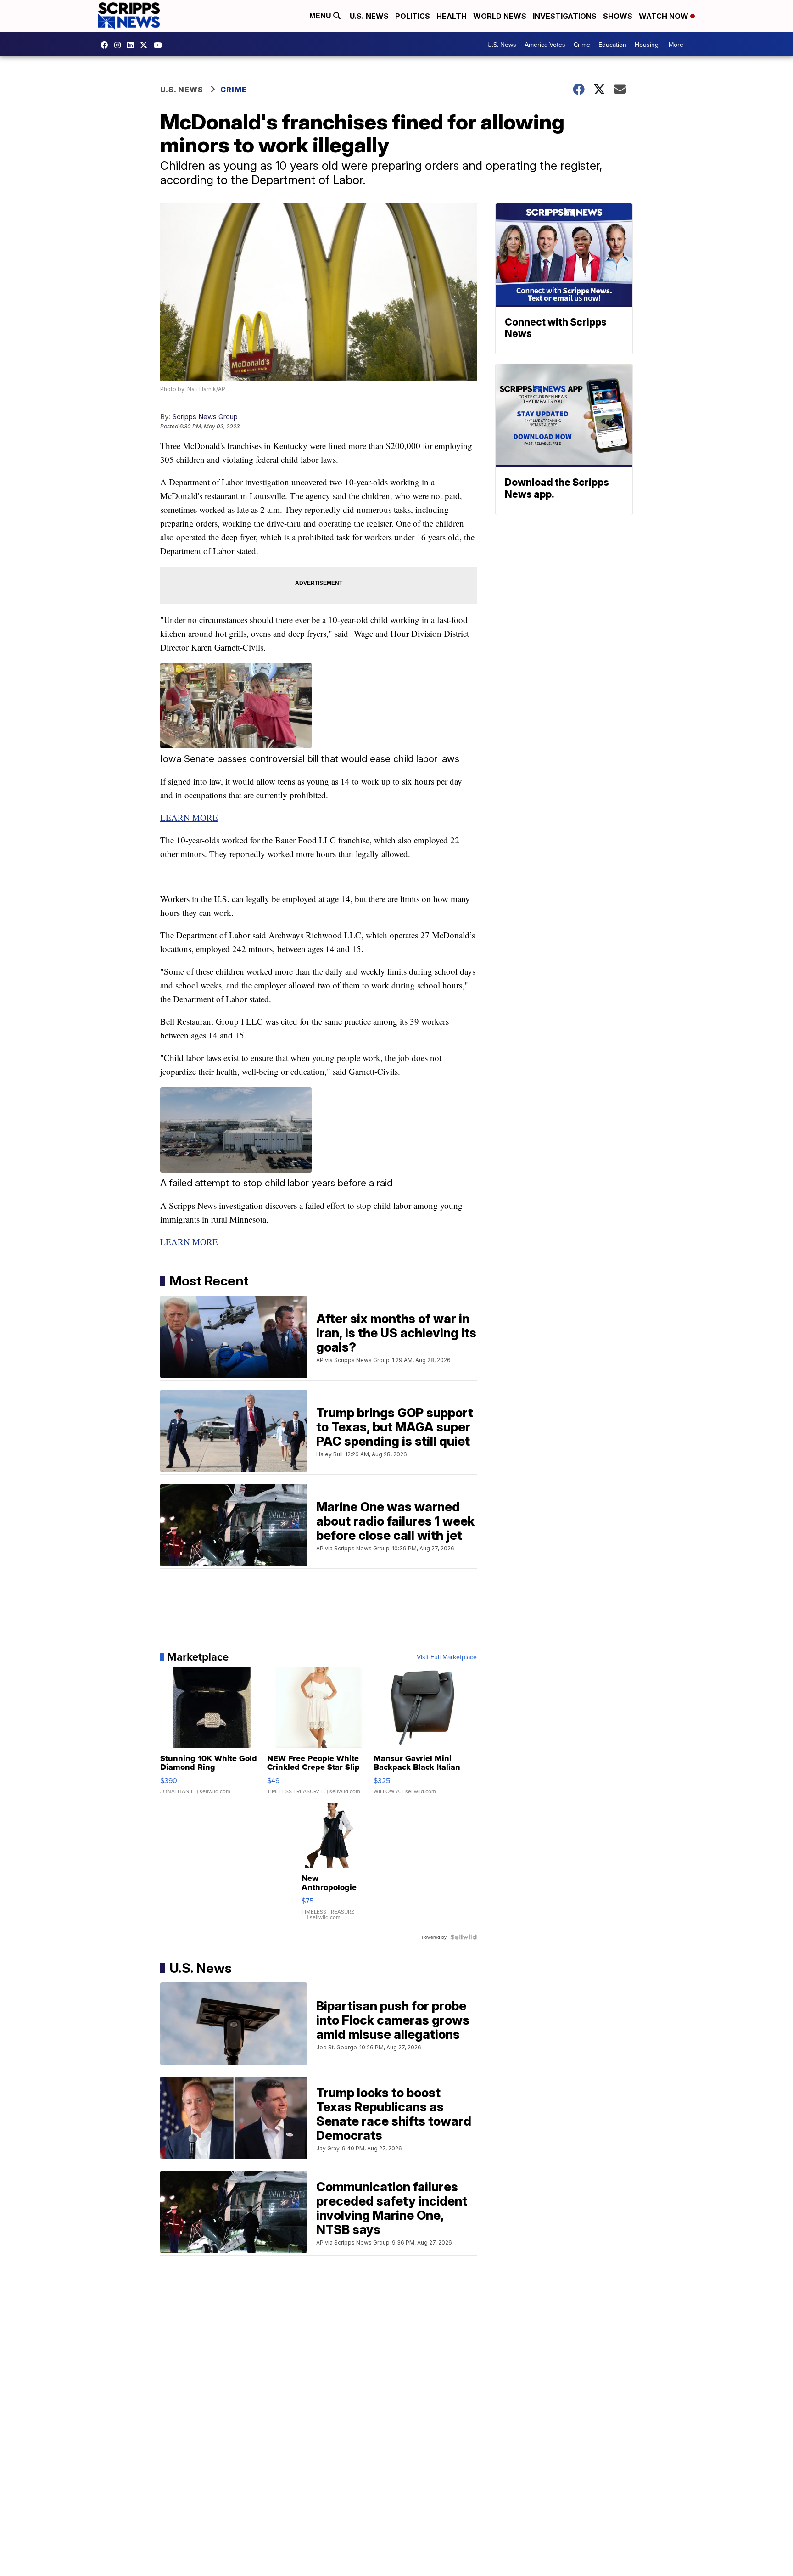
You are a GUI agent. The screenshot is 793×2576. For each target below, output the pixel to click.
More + (679, 45)
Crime (582, 45)
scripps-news (133, 45)
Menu (321, 16)
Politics (413, 16)
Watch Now (665, 16)
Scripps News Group (205, 417)
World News (500, 16)
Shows (618, 16)
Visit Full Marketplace (447, 1657)
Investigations (565, 16)
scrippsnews (106, 45)
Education (612, 45)
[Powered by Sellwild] (464, 1937)
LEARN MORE (189, 817)
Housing (647, 45)
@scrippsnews (160, 45)
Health (452, 16)
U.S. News (369, 16)
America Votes (545, 45)
